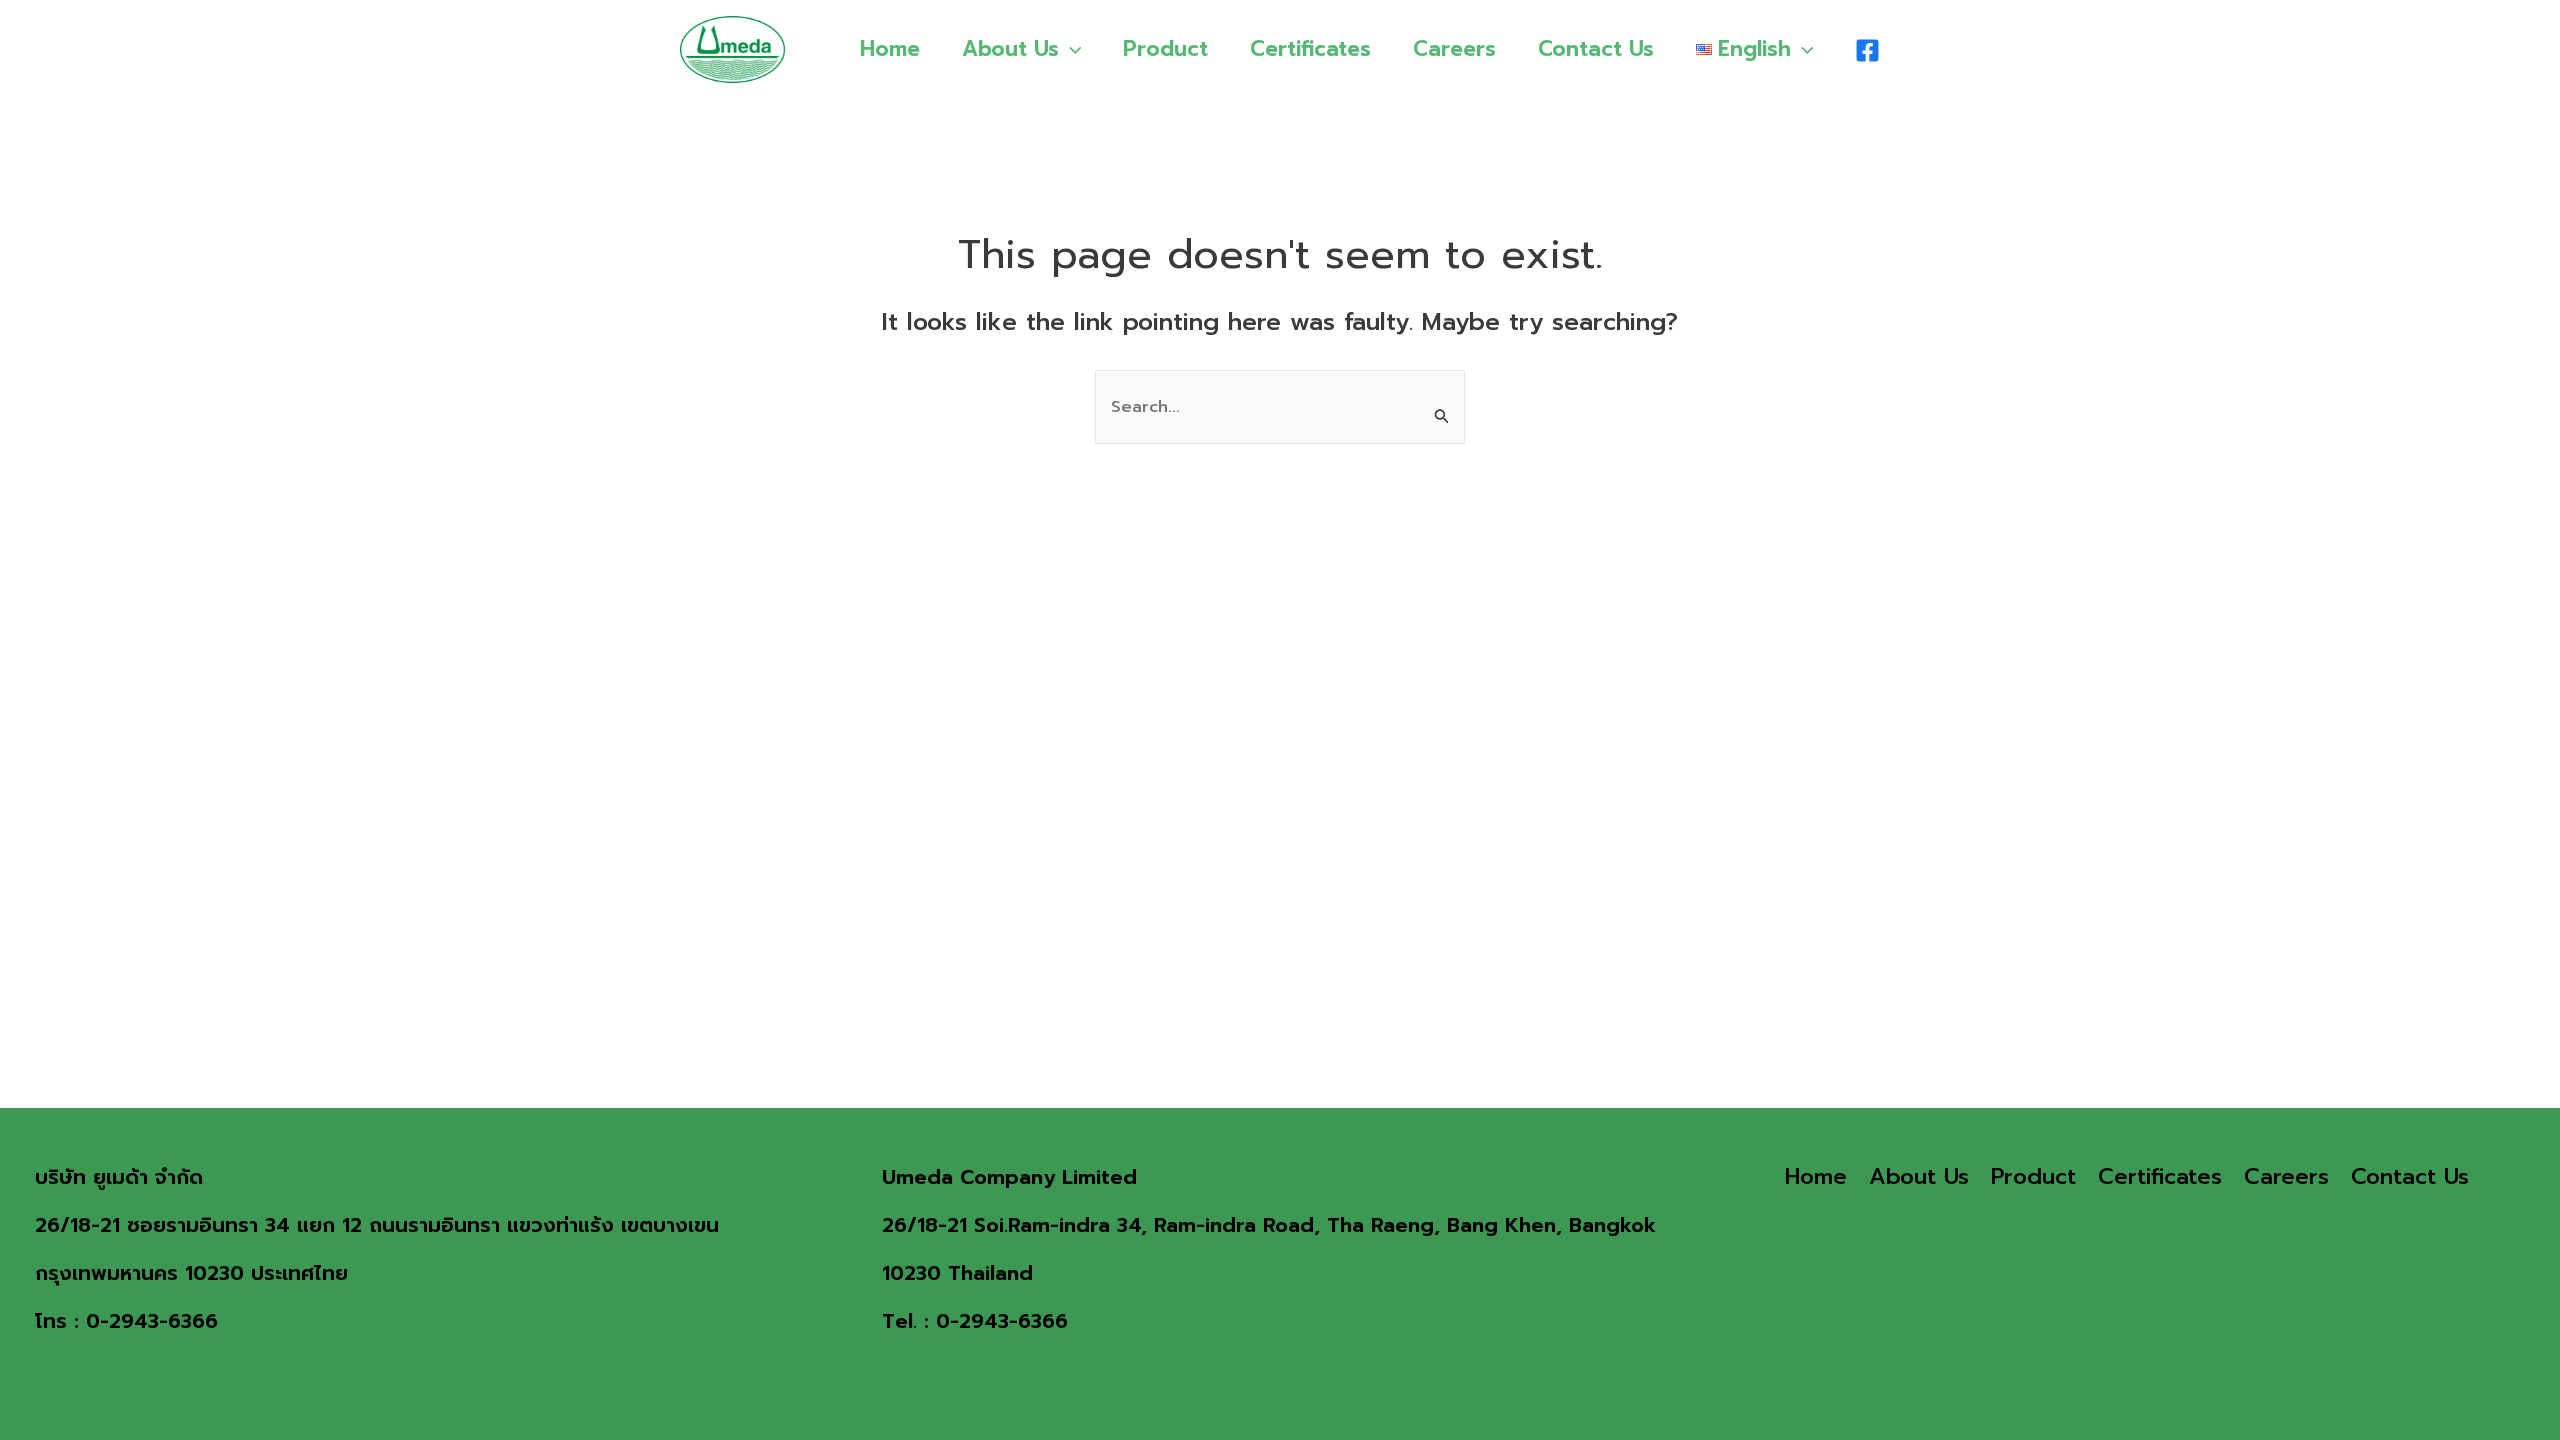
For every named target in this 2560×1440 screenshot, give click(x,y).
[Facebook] (1867, 50)
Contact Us (1596, 49)
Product (1165, 49)
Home (890, 49)
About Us (1010, 49)
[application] (1070, 49)
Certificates (1310, 49)
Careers (1454, 49)
